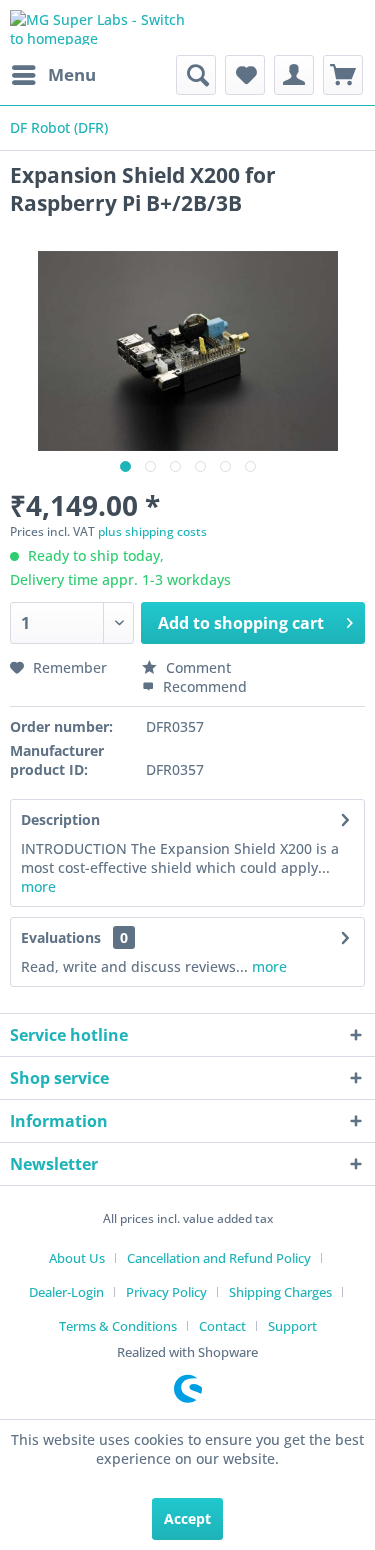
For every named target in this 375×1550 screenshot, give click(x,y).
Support (292, 1326)
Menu (72, 74)
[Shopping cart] (343, 75)
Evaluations (61, 937)
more (38, 886)
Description (60, 819)
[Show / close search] (196, 75)
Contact (222, 1326)
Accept (187, 1518)
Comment (196, 667)
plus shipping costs (152, 531)
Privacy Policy (166, 1292)
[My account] (294, 75)
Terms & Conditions (118, 1326)
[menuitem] (53, 75)
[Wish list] (245, 75)
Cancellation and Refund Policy (219, 1258)
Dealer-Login (66, 1292)
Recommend (203, 686)
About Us (77, 1258)
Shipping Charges (280, 1292)
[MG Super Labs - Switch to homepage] (99, 27)
